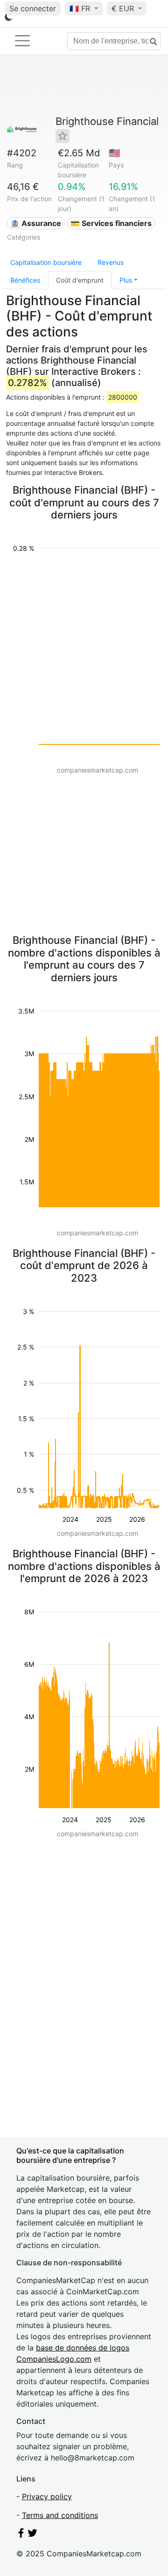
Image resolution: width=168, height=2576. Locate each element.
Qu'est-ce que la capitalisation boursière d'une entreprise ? (70, 2155)
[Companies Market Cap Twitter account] (33, 2535)
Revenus (111, 262)
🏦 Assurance (36, 223)
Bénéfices (25, 280)
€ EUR (124, 8)
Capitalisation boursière (46, 262)
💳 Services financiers (111, 223)
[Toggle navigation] (22, 41)
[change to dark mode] (8, 19)
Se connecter (33, 8)
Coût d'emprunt (80, 280)
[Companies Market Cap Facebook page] (21, 2535)
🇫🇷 (80, 8)
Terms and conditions (60, 2515)
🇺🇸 (115, 153)
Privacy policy (47, 2496)
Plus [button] (126, 280)
